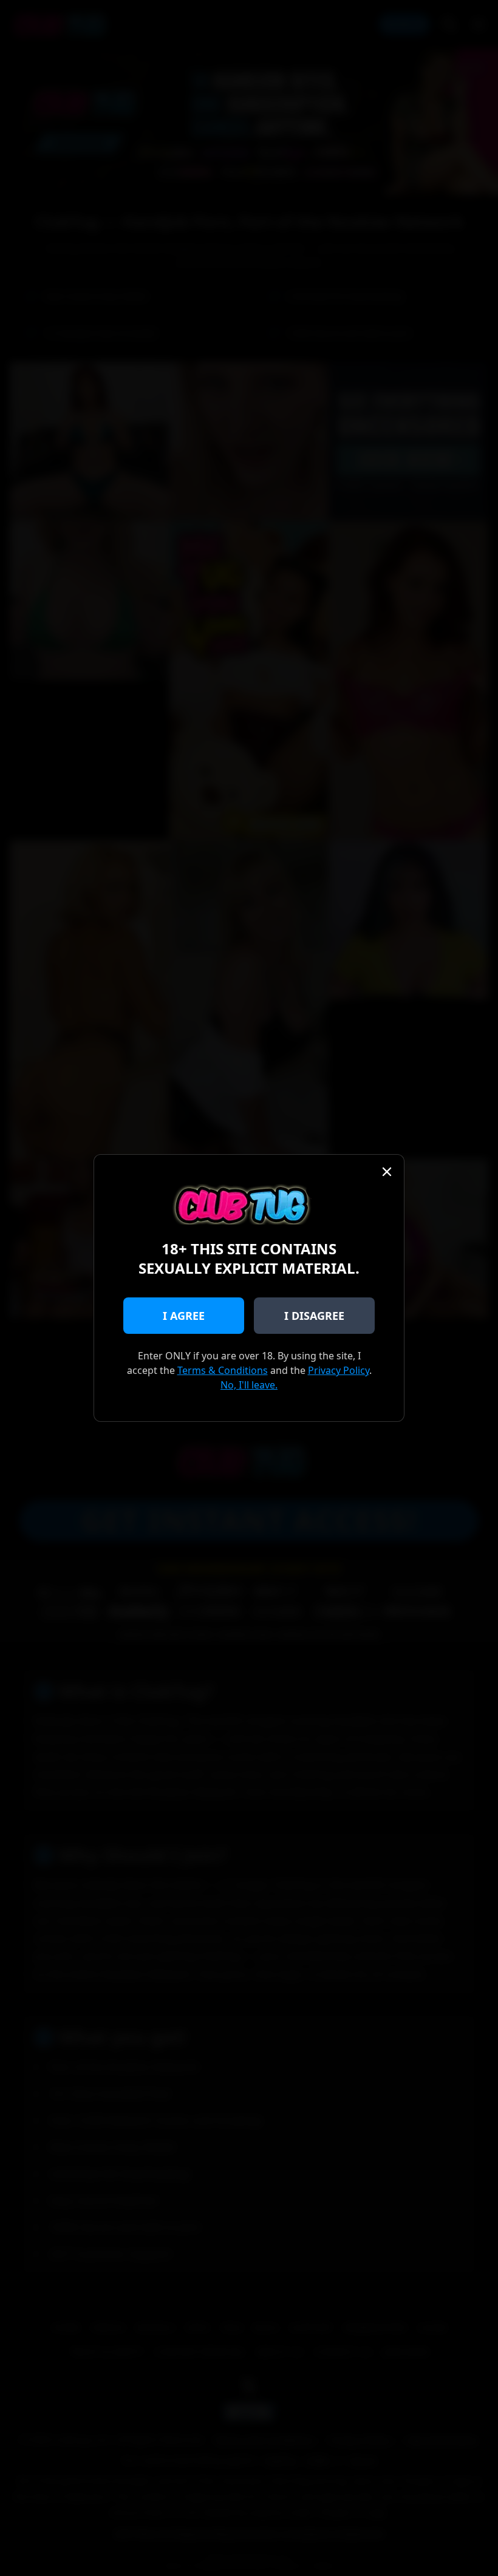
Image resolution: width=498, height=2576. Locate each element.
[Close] (387, 1172)
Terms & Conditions (223, 1370)
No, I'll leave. (249, 1385)
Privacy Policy (339, 1370)
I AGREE (184, 1316)
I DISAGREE (314, 1316)
